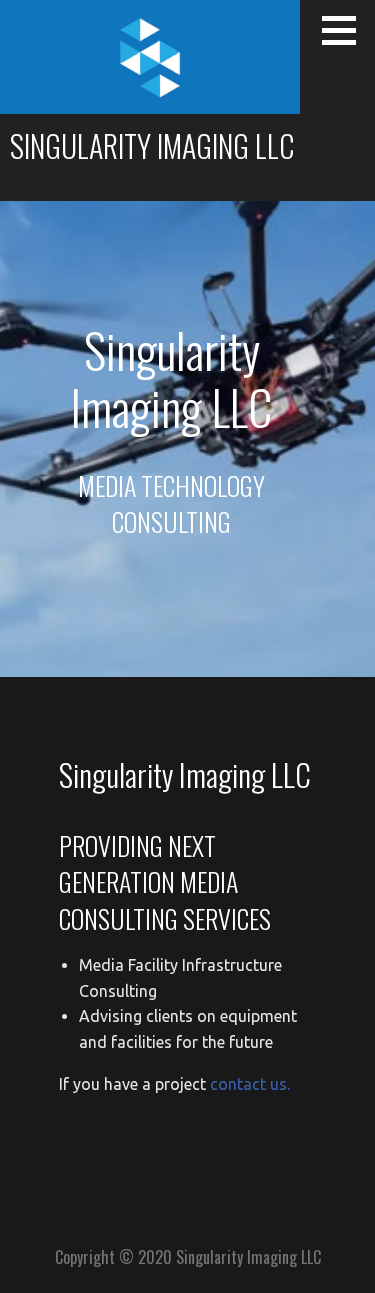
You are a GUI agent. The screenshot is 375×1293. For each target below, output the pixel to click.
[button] (346, 30)
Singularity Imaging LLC (152, 145)
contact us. (250, 1084)
